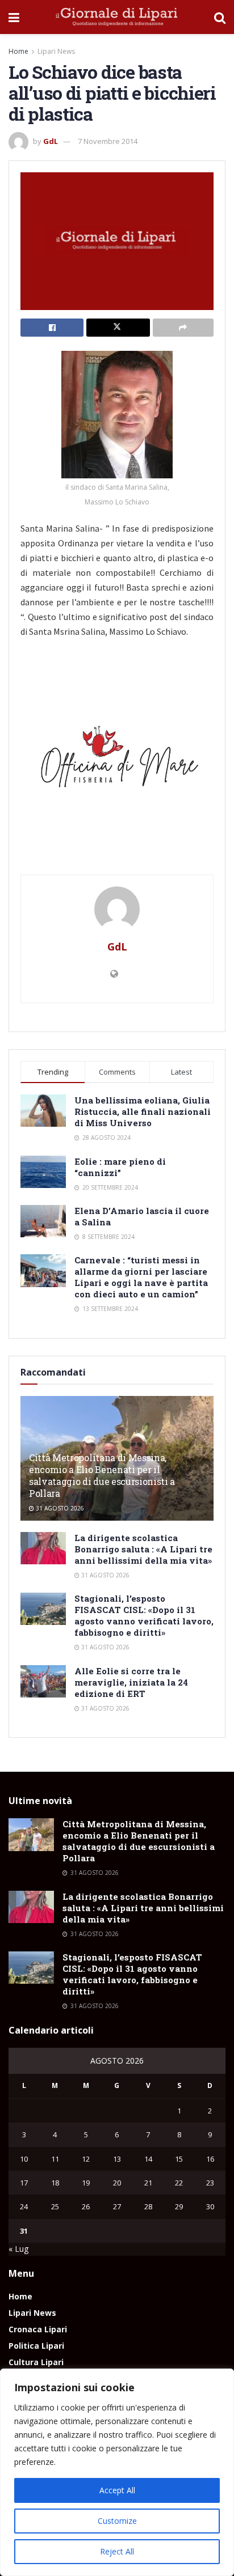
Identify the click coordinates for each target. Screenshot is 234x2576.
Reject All (117, 2551)
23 (210, 2183)
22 (179, 2183)
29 (179, 2206)
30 (210, 2206)
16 (210, 2159)
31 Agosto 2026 (59, 1508)
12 (86, 2159)
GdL (51, 141)
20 (117, 2183)
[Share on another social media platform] (183, 328)
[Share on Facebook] (52, 328)
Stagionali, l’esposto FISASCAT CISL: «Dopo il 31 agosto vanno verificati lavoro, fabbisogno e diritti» (144, 1615)
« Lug (18, 2249)
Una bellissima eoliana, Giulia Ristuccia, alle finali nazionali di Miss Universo (143, 1111)
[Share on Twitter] (118, 328)
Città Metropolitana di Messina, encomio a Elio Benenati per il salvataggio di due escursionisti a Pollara (102, 1475)
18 (55, 2183)
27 (117, 2206)
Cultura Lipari (36, 2362)
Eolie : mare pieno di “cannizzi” (120, 1167)
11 (55, 2159)
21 (148, 2183)
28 (148, 2206)
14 (148, 2159)
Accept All (117, 2490)
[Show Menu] (14, 17)
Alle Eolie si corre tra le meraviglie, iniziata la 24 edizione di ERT (131, 1682)
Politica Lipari (36, 2346)
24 (24, 2206)
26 (86, 2206)
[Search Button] (220, 17)
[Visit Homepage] (117, 17)
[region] (117, 2472)
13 (117, 2159)
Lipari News (56, 51)
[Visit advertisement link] (117, 761)
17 (24, 2183)
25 (55, 2206)
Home (18, 51)
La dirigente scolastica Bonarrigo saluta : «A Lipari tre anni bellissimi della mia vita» (143, 1549)
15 (179, 2159)
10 (24, 2159)
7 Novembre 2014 (108, 141)
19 (86, 2183)
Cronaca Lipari (38, 2329)
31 (24, 2231)
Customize (117, 2521)
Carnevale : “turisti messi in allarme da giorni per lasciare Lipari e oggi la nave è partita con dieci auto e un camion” (141, 1277)
